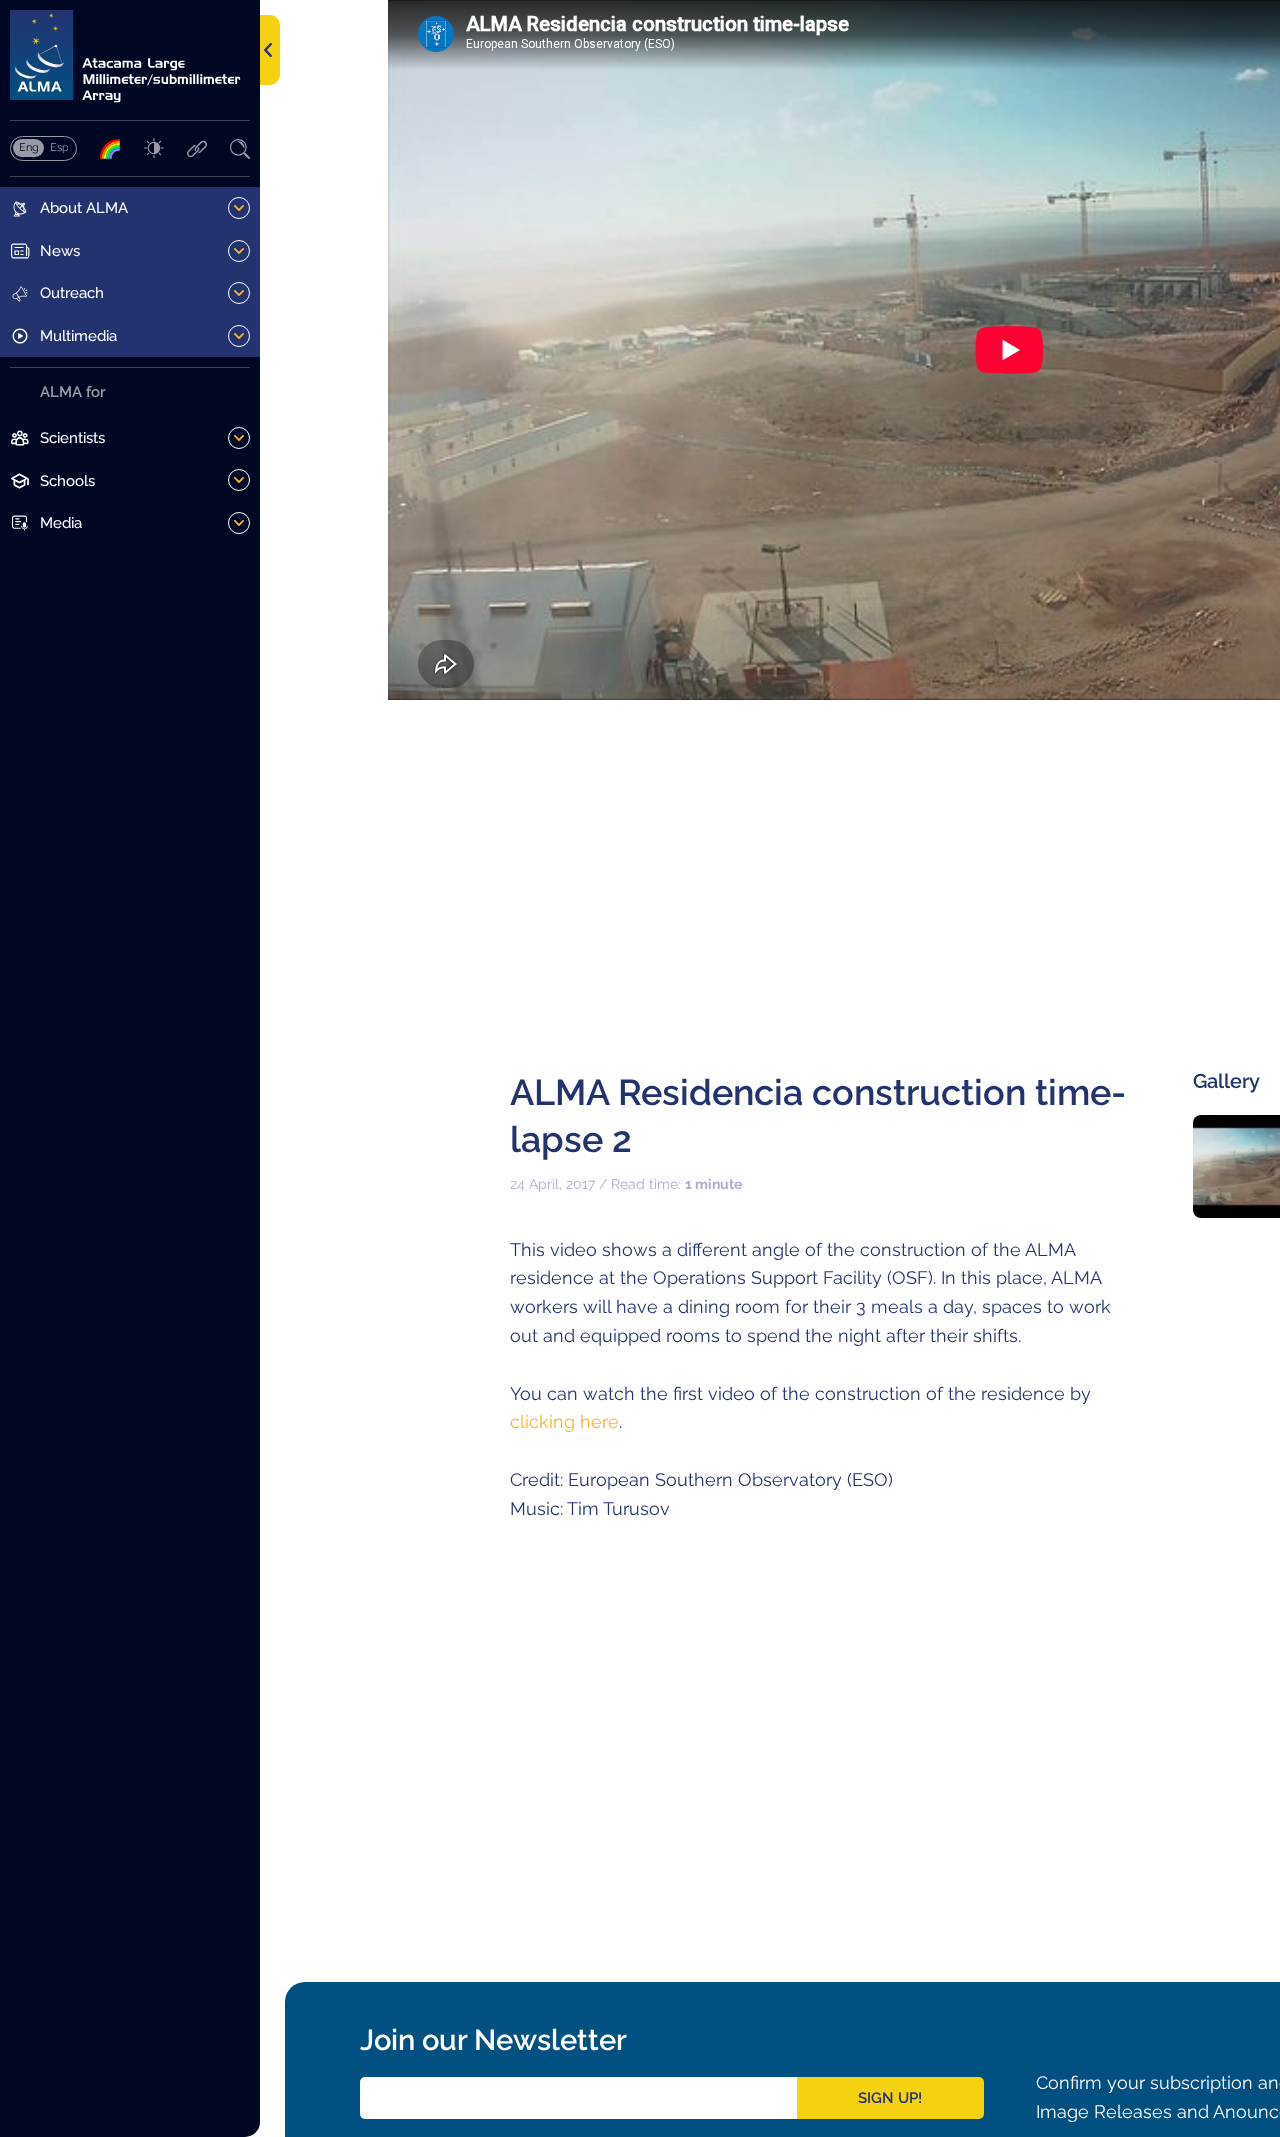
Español (59, 147)
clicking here (564, 1421)
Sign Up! (890, 2098)
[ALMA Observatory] (130, 56)
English (28, 147)
